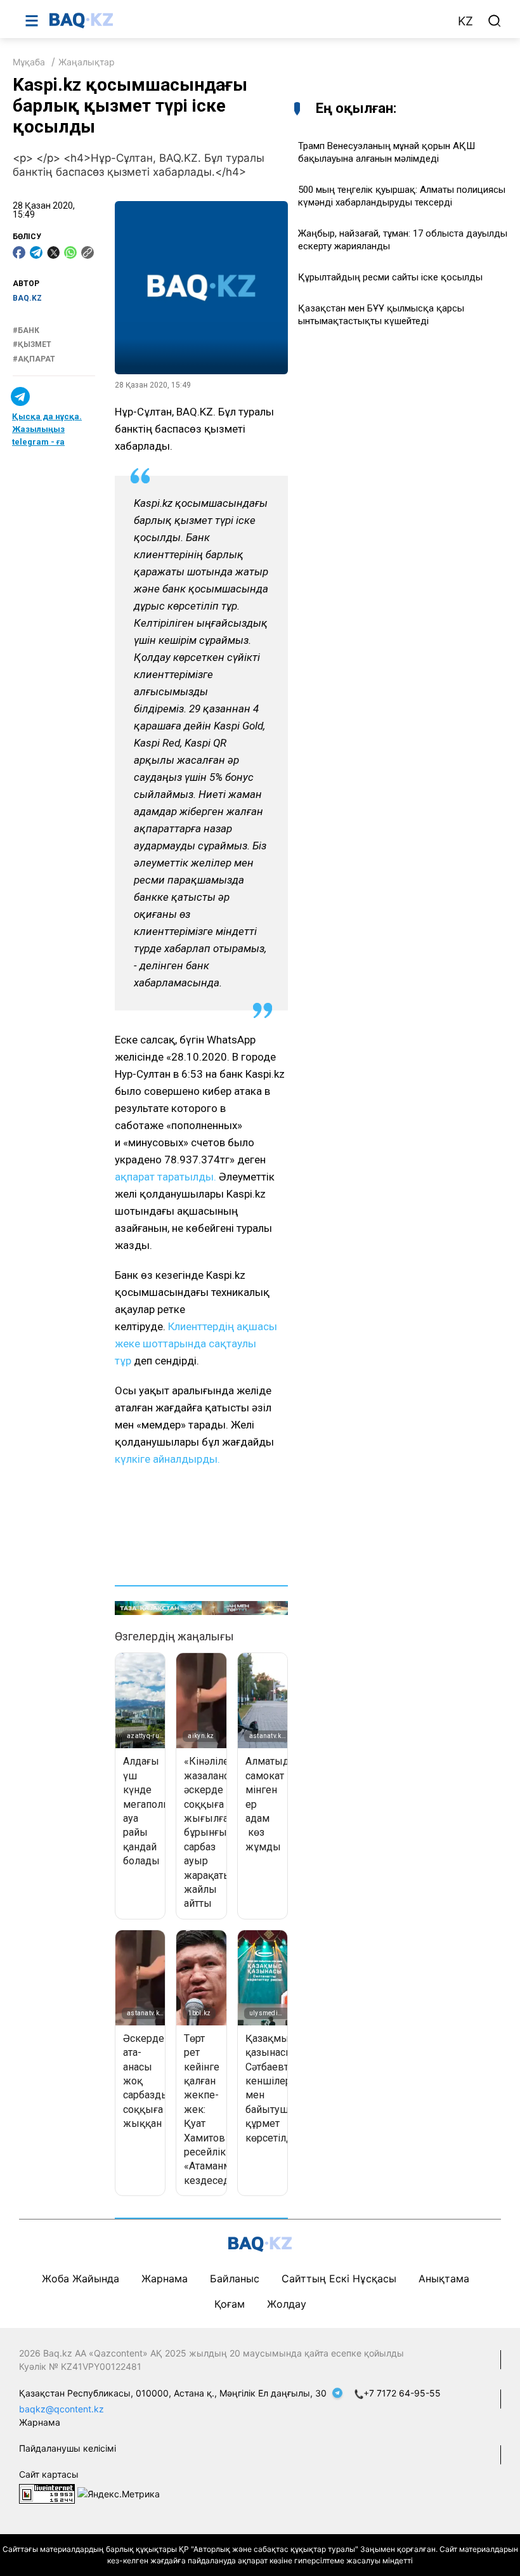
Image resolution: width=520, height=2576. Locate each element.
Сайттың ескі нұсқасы (339, 2279)
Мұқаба (29, 62)
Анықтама (444, 2279)
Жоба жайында (81, 2279)
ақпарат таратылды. (167, 1177)
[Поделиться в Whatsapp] (70, 252)
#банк (26, 330)
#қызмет (32, 344)
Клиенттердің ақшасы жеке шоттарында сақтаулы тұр (196, 1344)
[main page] (247, 20)
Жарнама (165, 2279)
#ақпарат (34, 359)
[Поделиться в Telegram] (36, 252)
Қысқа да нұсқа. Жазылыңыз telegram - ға (47, 429)
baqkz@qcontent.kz (62, 2409)
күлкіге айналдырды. (167, 1459)
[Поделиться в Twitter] (53, 252)
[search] (495, 21)
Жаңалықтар (87, 62)
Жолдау (287, 2304)
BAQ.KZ (27, 298)
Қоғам (230, 2304)
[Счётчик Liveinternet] (47, 2493)
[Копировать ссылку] (88, 252)
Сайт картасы (49, 2474)
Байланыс (235, 2279)
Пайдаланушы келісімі (68, 2448)
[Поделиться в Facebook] (19, 252)
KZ (465, 21)
